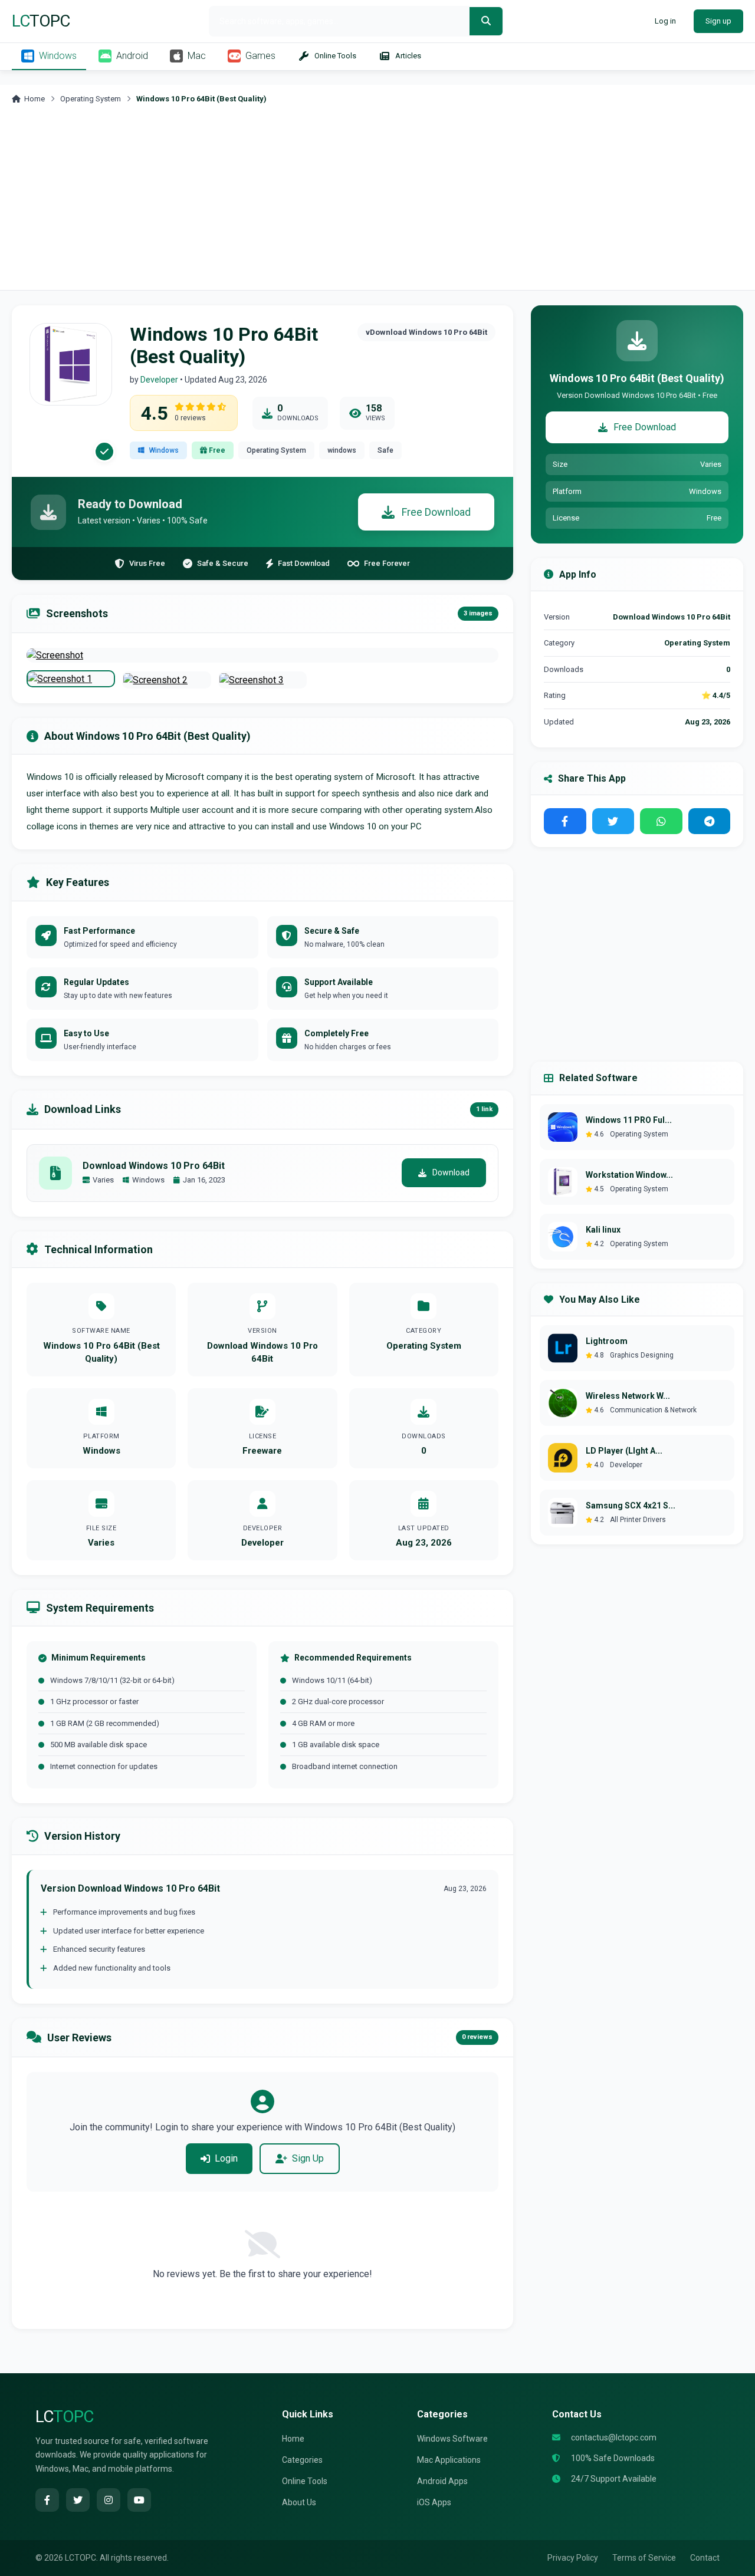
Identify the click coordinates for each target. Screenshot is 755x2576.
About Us (299, 2502)
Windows (58, 56)
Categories (302, 2460)
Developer (159, 380)
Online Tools (335, 56)
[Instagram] (109, 2500)
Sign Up (308, 2158)
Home (35, 99)
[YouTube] (139, 2500)
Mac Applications (449, 2460)
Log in (665, 21)
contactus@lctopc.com (614, 2437)
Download (451, 1172)
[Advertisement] (377, 202)
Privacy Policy (573, 2558)
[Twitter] (78, 2500)
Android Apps (442, 2481)
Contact (705, 2558)
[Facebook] (47, 2500)
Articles (408, 56)
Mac (197, 56)
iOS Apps (434, 2502)
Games (260, 56)
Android (132, 56)
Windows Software (452, 2439)
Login (226, 2158)
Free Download (436, 512)
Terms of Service (644, 2558)
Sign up (718, 21)
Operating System (91, 99)
